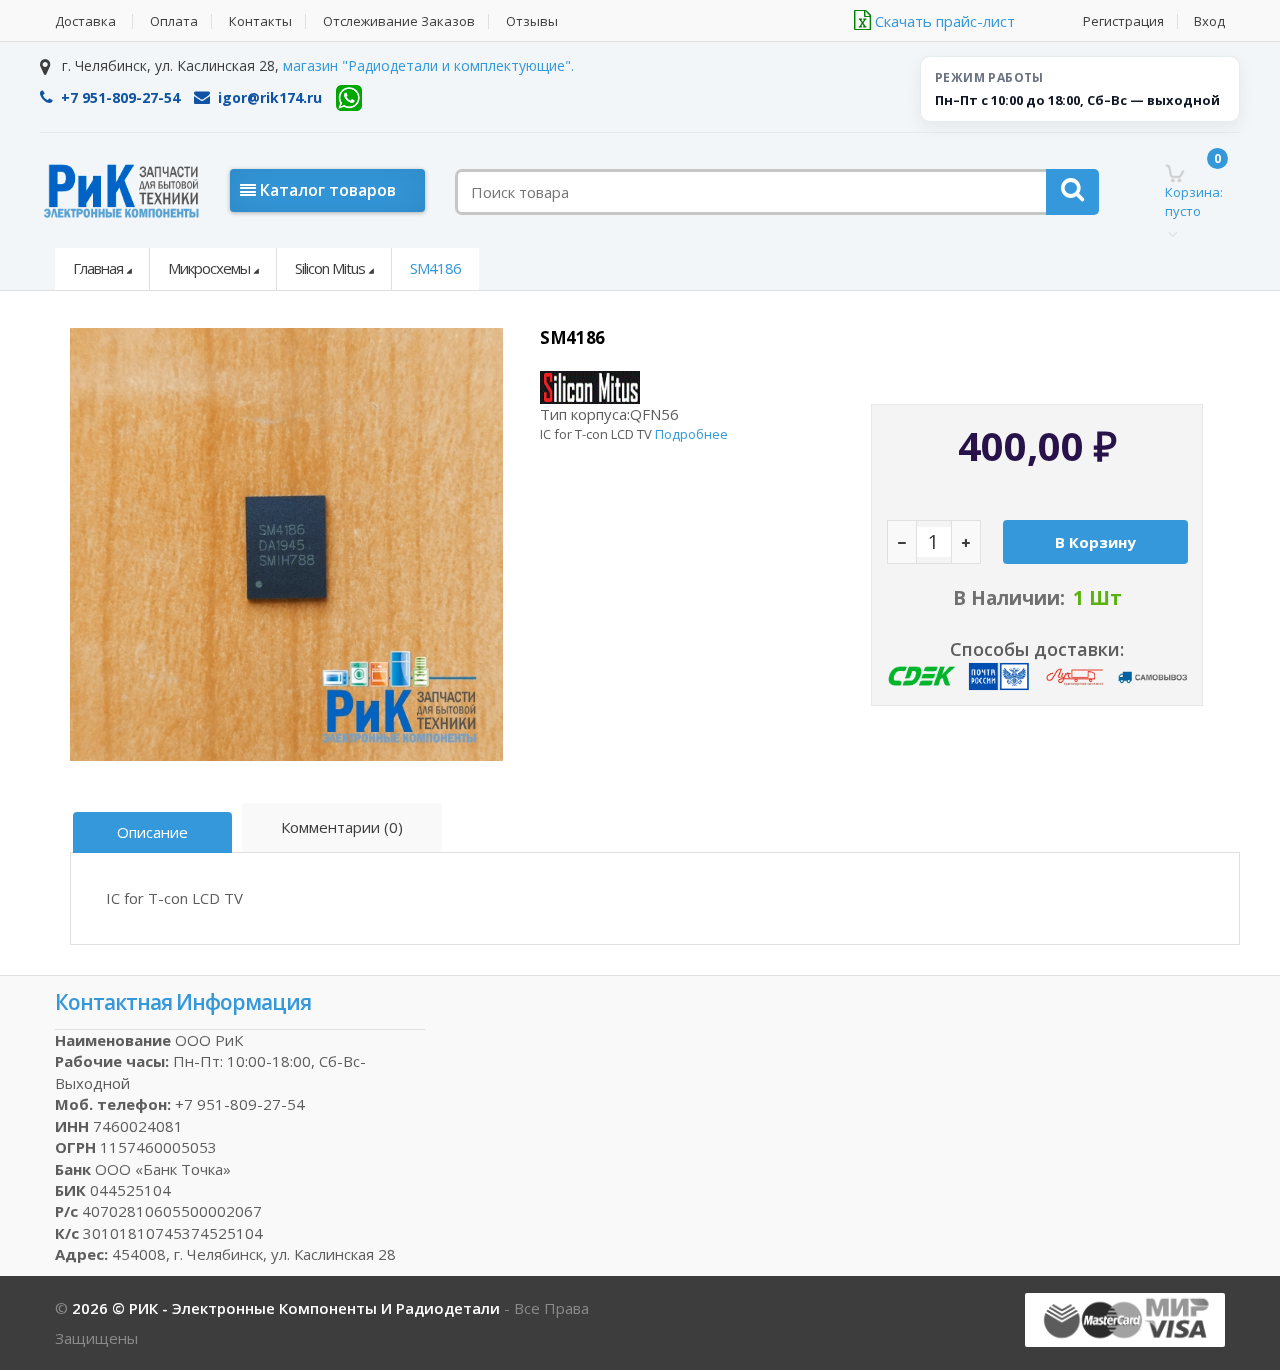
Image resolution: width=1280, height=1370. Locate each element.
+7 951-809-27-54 (120, 97)
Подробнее (691, 434)
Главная (98, 268)
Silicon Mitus (330, 268)
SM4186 (435, 268)
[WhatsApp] (349, 98)
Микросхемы (209, 268)
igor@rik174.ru (270, 97)
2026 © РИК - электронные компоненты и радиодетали (288, 1308)
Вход (1209, 21)
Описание (152, 832)
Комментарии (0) (342, 827)
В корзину (1095, 542)
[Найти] (1072, 192)
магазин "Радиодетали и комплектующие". (428, 65)
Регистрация (1123, 21)
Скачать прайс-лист (943, 21)
